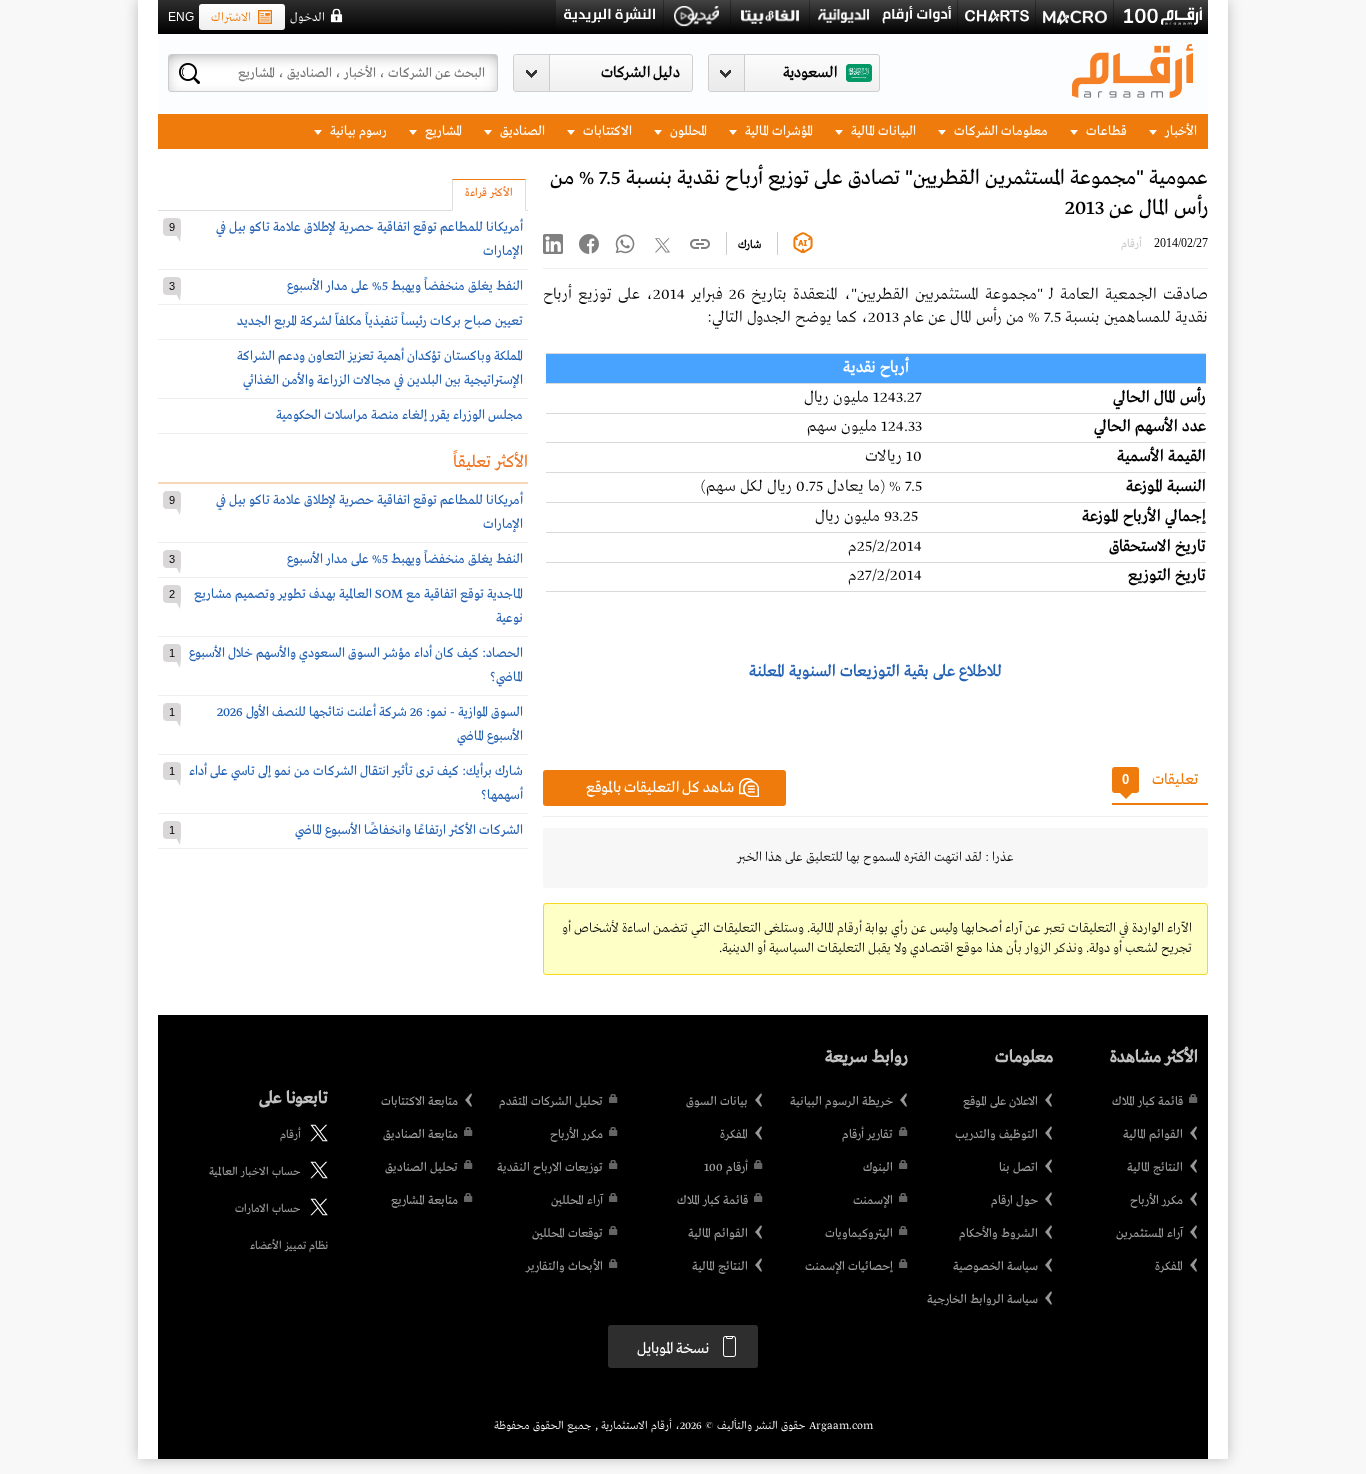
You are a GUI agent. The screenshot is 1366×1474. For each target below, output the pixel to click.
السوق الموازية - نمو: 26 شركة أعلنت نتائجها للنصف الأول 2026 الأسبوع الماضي (370, 724)
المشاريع (442, 131)
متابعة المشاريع (424, 1201)
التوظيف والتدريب (996, 1135)
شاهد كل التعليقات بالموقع (660, 788)
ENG (181, 17)
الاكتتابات (606, 131)
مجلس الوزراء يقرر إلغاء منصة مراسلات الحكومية (399, 415)
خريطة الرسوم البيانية (841, 1102)
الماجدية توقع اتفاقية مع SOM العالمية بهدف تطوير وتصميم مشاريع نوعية (358, 606)
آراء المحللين (577, 1201)
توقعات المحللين (567, 1234)
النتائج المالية (1155, 1168)
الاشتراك (231, 18)
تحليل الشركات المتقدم (551, 1102)
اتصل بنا (1018, 1168)
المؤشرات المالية (777, 131)
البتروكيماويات (859, 1234)
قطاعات (1105, 131)
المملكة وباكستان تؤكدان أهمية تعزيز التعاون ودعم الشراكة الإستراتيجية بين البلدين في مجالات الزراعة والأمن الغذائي (380, 368)
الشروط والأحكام (998, 1234)
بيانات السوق (717, 1102)
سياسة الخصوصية (995, 1267)
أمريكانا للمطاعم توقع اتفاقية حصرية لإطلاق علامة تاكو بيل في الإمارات (369, 239)
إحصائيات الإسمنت (849, 1267)
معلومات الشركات (999, 131)
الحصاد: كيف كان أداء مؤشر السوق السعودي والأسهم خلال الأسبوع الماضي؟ (356, 665)
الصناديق (521, 131)
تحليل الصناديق (421, 1168)
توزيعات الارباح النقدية (550, 1168)
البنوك (878, 1168)
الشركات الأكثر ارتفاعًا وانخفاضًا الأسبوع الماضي (409, 830)
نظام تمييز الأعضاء (289, 1246)
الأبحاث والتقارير (564, 1267)
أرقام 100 (726, 1168)
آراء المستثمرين (1149, 1234)
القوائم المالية (1153, 1135)
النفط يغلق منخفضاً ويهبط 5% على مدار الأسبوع (405, 286)
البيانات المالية (882, 131)
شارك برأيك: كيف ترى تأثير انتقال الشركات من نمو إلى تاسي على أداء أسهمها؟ (356, 783)
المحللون (687, 131)
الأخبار (1179, 131)
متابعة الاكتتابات (419, 1102)
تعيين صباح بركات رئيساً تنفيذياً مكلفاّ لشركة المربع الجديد (380, 321)
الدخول (307, 18)
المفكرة (1169, 1267)
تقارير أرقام (867, 1135)
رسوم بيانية (357, 131)
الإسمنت (873, 1201)
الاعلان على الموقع (1000, 1102)
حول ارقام (1014, 1201)
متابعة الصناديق (420, 1135)
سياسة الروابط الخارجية (982, 1300)
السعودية (810, 73)
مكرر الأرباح (1156, 1201)
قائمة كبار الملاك (1147, 1102)
